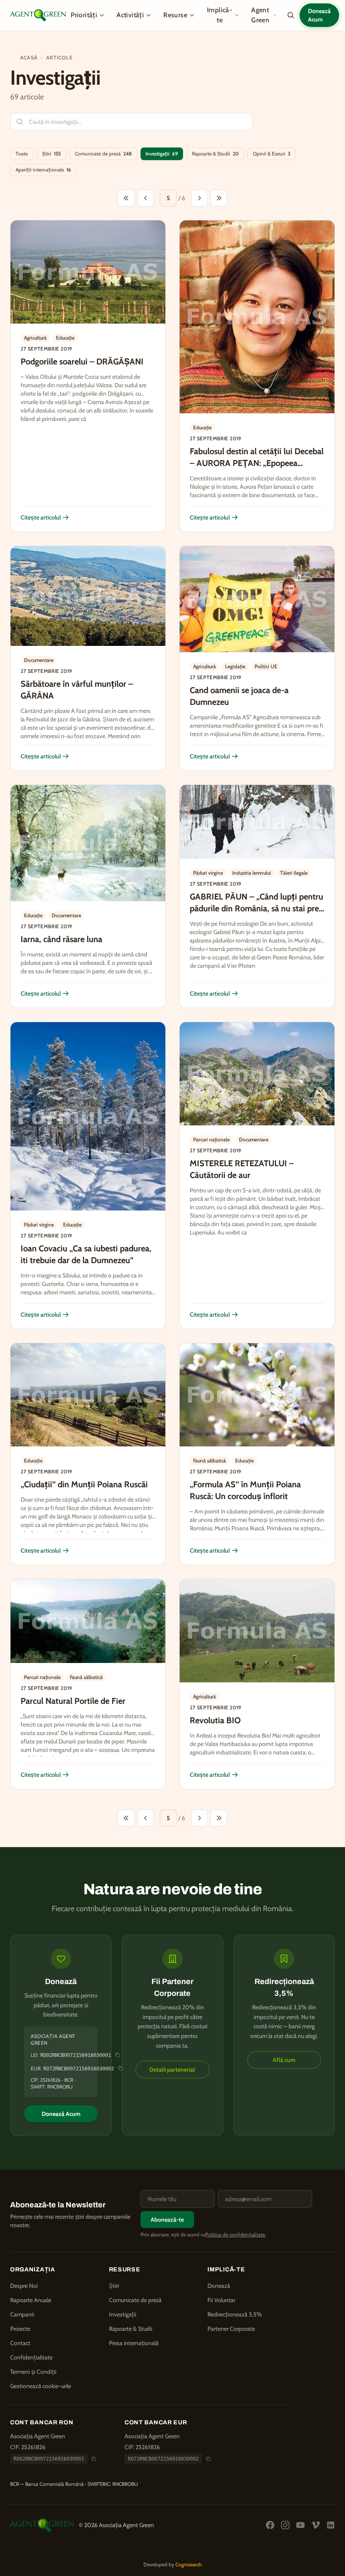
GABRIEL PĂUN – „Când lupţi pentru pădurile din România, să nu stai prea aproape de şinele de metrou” (256, 908)
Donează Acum (319, 15)
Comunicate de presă (103, 154)
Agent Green (260, 15)
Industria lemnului (252, 873)
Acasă (29, 58)
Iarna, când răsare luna (61, 939)
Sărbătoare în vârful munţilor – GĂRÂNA (77, 690)
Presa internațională (134, 2343)
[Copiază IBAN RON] (94, 2459)
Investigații (162, 154)
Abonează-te (167, 2220)
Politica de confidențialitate (235, 2235)
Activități (130, 15)
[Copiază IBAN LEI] (117, 2055)
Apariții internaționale (43, 170)
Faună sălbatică (210, 1461)
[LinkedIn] (331, 2525)
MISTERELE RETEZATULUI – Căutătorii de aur (242, 1169)
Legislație (235, 666)
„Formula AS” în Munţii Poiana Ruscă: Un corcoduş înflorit (245, 1490)
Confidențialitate (31, 2357)
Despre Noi (24, 2286)
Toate (22, 154)
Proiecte (20, 2329)
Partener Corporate (231, 2329)
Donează (219, 2286)
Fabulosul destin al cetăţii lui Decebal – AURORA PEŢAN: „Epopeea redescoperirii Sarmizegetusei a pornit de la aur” (257, 469)
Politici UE (266, 666)
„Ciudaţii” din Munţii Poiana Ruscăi (84, 1484)
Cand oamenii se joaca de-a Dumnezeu (239, 696)
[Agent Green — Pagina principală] (38, 15)
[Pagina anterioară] (146, 198)
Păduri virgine (208, 873)
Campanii (22, 2314)
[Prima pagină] (126, 198)
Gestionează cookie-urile (41, 2386)
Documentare (39, 660)
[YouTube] (300, 2525)
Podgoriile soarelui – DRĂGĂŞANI (82, 361)
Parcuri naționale (211, 1139)
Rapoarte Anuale (31, 2300)
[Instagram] (285, 2525)
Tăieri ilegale (294, 873)
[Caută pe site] (291, 15)
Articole (60, 58)
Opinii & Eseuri (272, 154)
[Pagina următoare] (199, 198)
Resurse (175, 15)
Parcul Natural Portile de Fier (73, 1701)
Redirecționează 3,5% (235, 2314)
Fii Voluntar (221, 2300)
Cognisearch (189, 2564)
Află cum (284, 2060)
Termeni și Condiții (33, 2372)
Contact (20, 2343)
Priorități (84, 15)
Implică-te (220, 15)
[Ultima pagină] (219, 198)
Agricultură (35, 338)
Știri (51, 154)
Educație (65, 338)
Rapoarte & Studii (215, 154)
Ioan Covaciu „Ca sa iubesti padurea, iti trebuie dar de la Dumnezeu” (86, 1254)
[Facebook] (270, 2525)
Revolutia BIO (215, 1720)
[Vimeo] (316, 2525)
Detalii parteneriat (172, 2070)
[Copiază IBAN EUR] (120, 2068)
